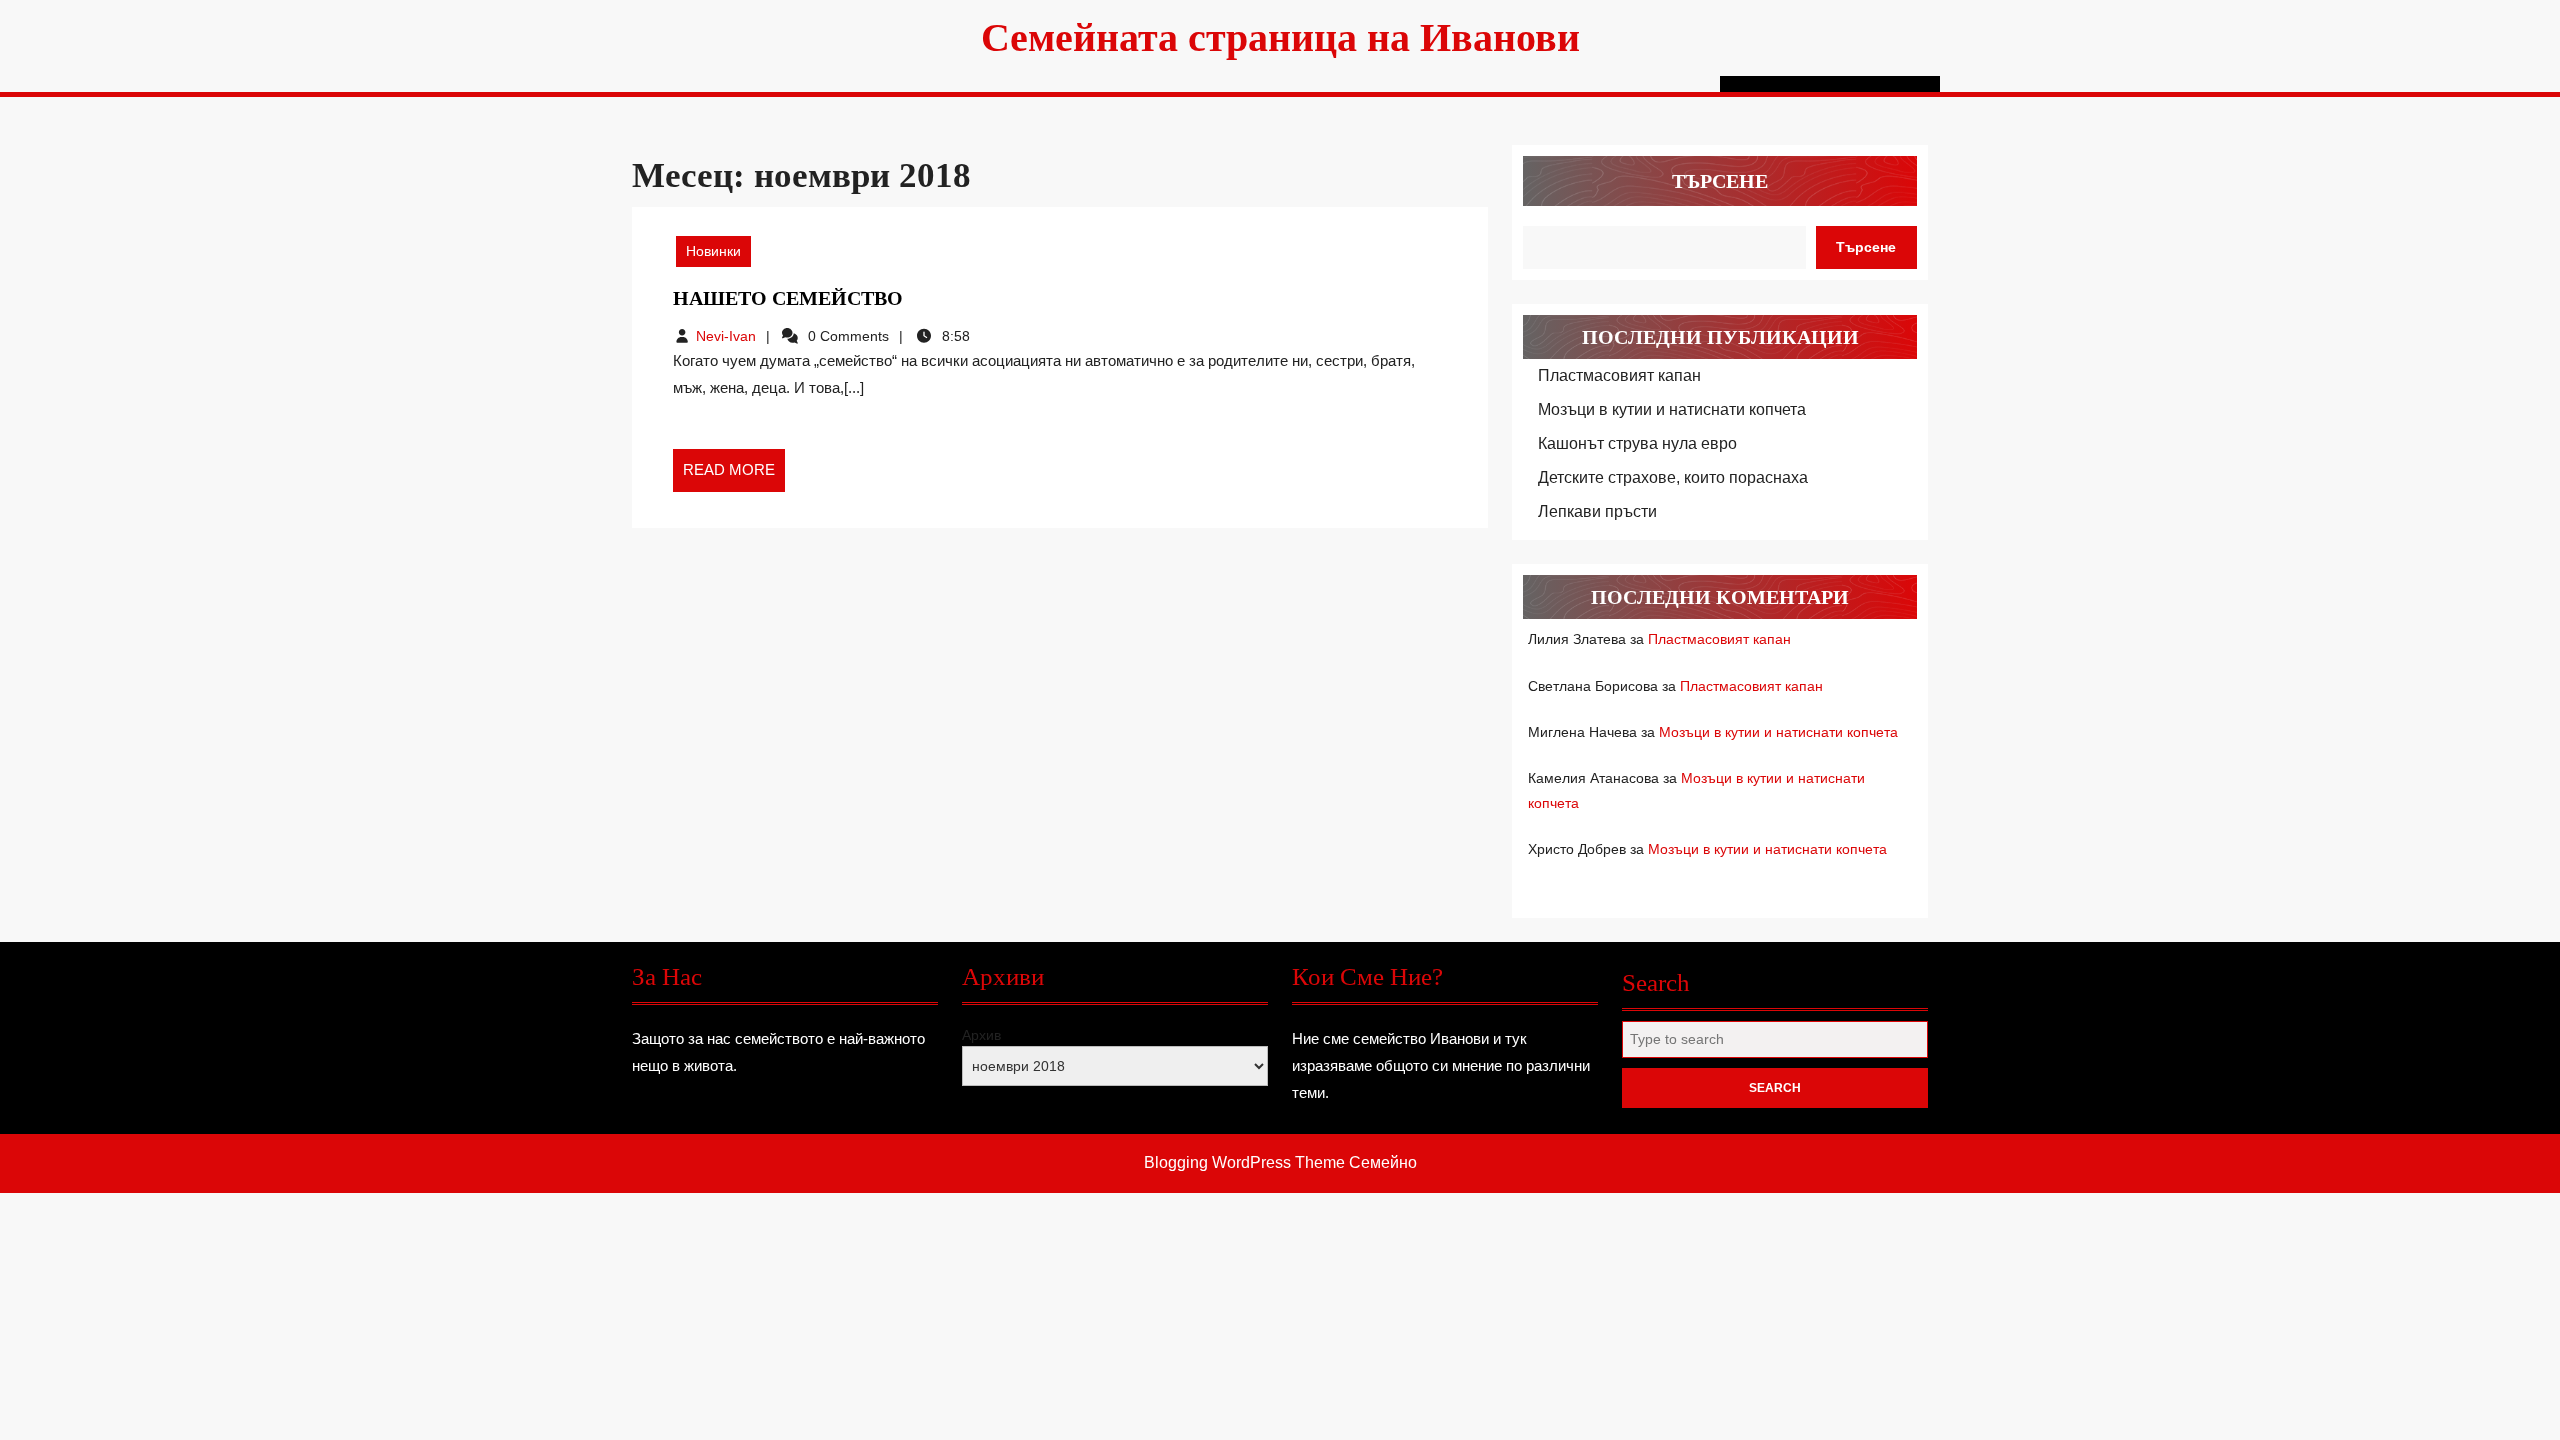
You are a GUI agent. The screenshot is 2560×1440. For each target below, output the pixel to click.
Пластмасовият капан (1619, 375)
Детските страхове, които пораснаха (1673, 477)
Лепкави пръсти (1597, 511)
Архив (981, 1035)
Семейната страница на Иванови (1280, 37)
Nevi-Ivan (726, 336)
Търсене (1720, 181)
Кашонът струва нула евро (1637, 443)
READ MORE (734, 476)
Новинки (713, 251)
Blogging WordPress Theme (1244, 1162)
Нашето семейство (788, 298)
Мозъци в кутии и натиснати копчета (1672, 409)
